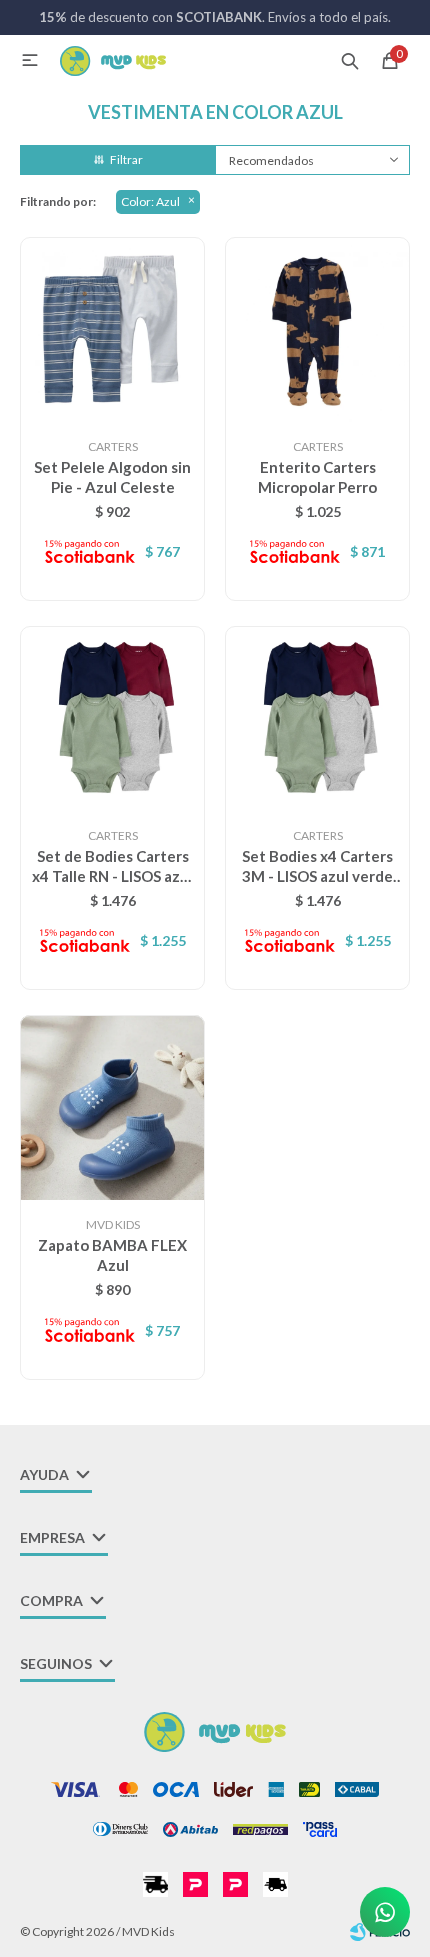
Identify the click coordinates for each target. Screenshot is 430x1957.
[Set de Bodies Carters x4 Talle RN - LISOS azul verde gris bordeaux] (112, 718)
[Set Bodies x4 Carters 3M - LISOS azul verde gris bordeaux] (317, 718)
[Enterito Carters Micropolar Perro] (317, 329)
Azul (150, 201)
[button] (350, 60)
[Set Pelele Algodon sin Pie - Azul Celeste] (112, 329)
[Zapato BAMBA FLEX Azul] (112, 1107)
